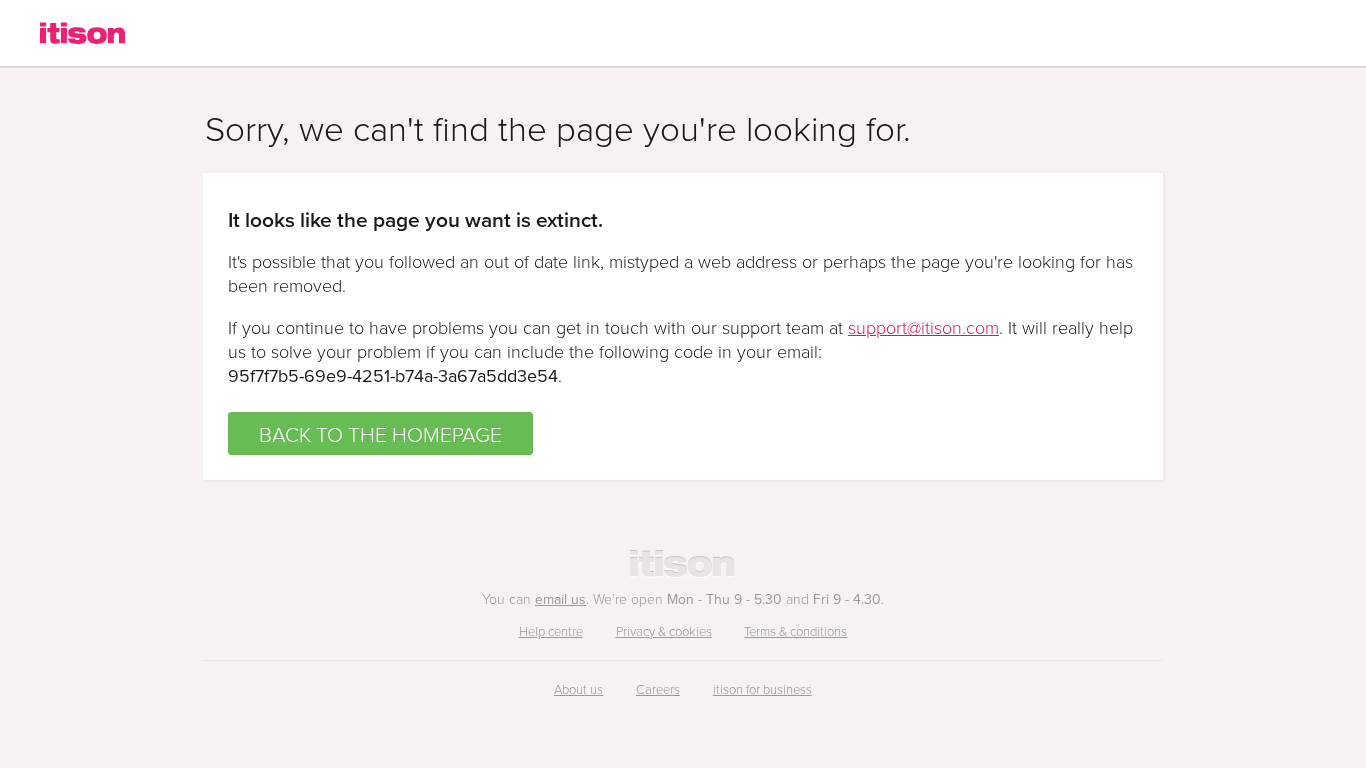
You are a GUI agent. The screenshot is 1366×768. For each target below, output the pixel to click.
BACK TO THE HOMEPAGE (380, 433)
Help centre (551, 631)
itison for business (762, 689)
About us (578, 689)
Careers (658, 689)
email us (560, 599)
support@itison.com (923, 327)
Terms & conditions (795, 631)
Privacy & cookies (664, 631)
